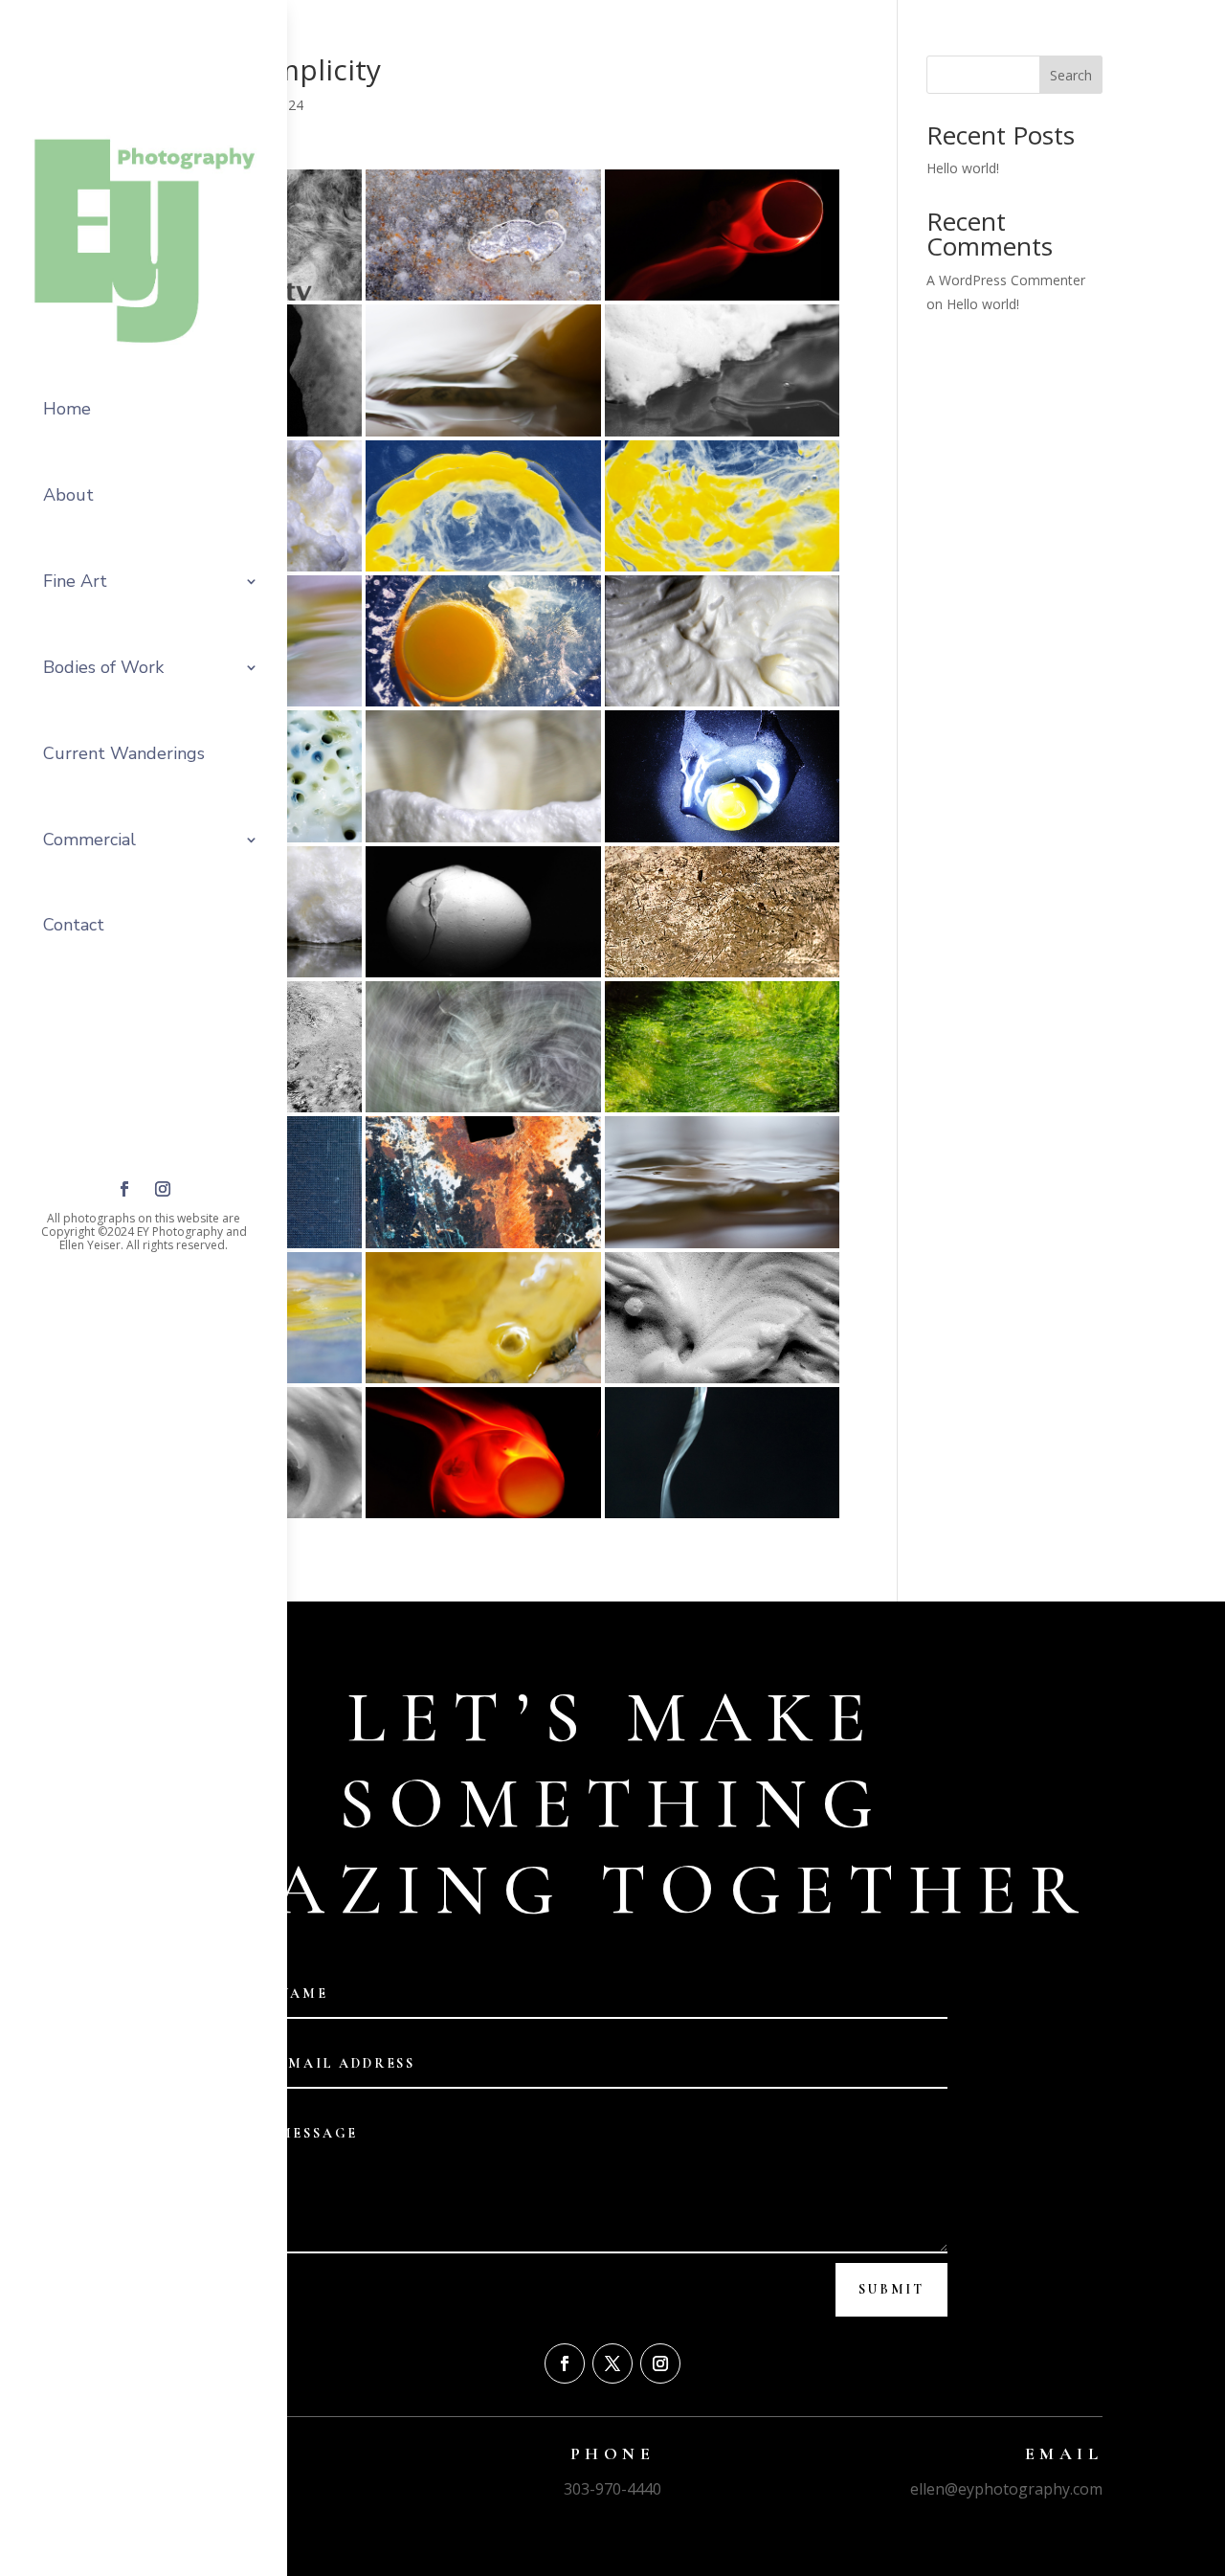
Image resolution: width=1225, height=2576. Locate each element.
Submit (891, 2289)
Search (1071, 75)
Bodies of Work (103, 667)
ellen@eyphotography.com (1006, 2489)
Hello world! (963, 168)
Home (67, 409)
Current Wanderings (124, 753)
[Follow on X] (612, 2363)
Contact (74, 925)
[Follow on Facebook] (124, 1189)
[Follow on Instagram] (163, 1189)
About (68, 495)
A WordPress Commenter (1006, 280)
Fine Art (75, 581)
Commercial (89, 840)
